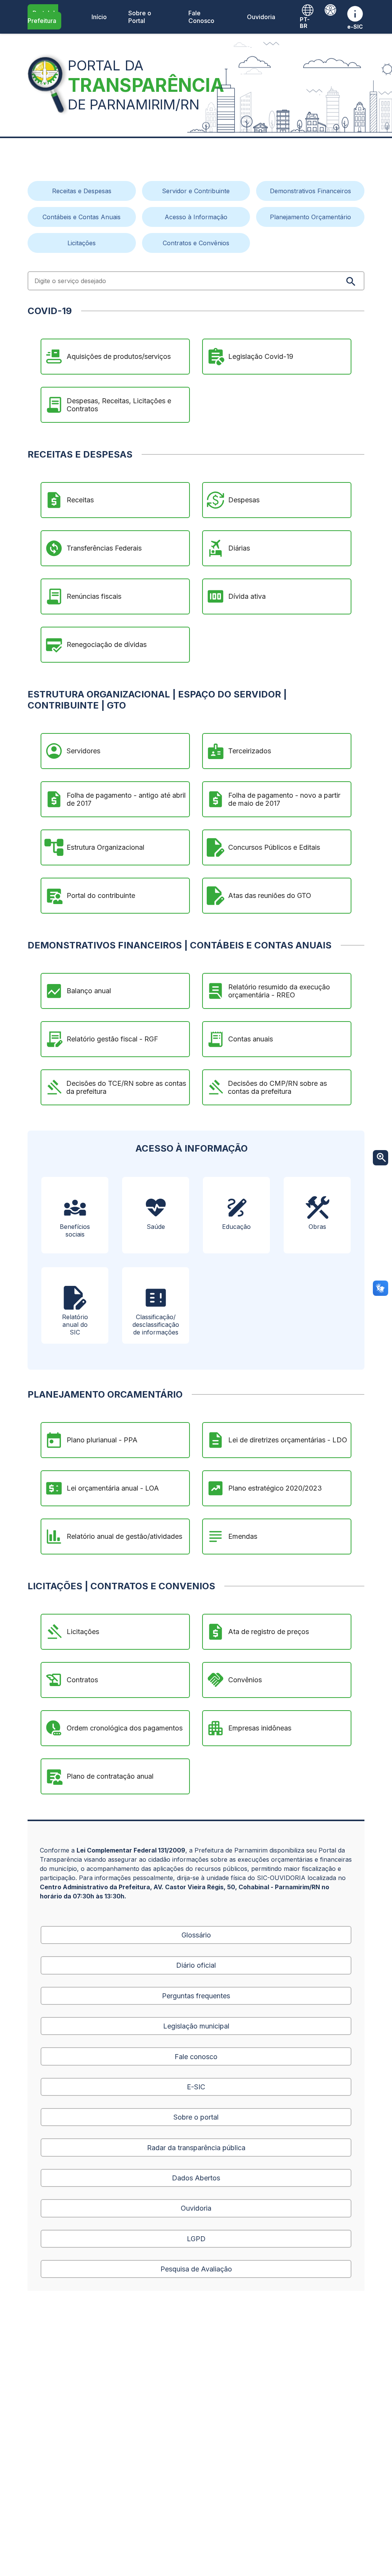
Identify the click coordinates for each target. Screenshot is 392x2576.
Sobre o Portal (140, 17)
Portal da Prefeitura (43, 17)
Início (99, 17)
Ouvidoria (261, 17)
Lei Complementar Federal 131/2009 (131, 1850)
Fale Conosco (201, 17)
